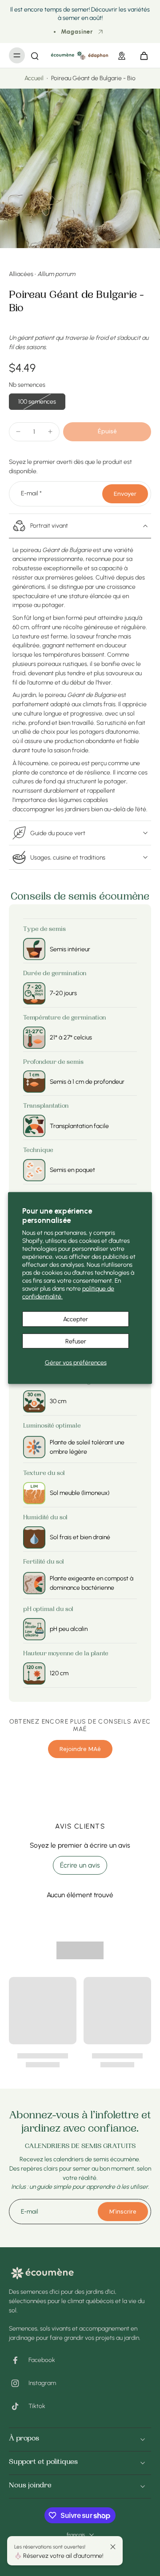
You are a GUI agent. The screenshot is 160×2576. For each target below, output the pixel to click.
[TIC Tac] (19, 2406)
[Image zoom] (80, 168)
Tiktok (37, 2406)
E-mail (31, 494)
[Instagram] (19, 2383)
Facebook (42, 2360)
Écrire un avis (80, 1865)
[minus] (18, 432)
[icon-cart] (141, 55)
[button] (107, 432)
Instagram (42, 2383)
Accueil (34, 78)
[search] (35, 55)
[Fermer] (113, 2547)
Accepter (76, 1319)
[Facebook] (19, 2360)
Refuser (76, 1341)
